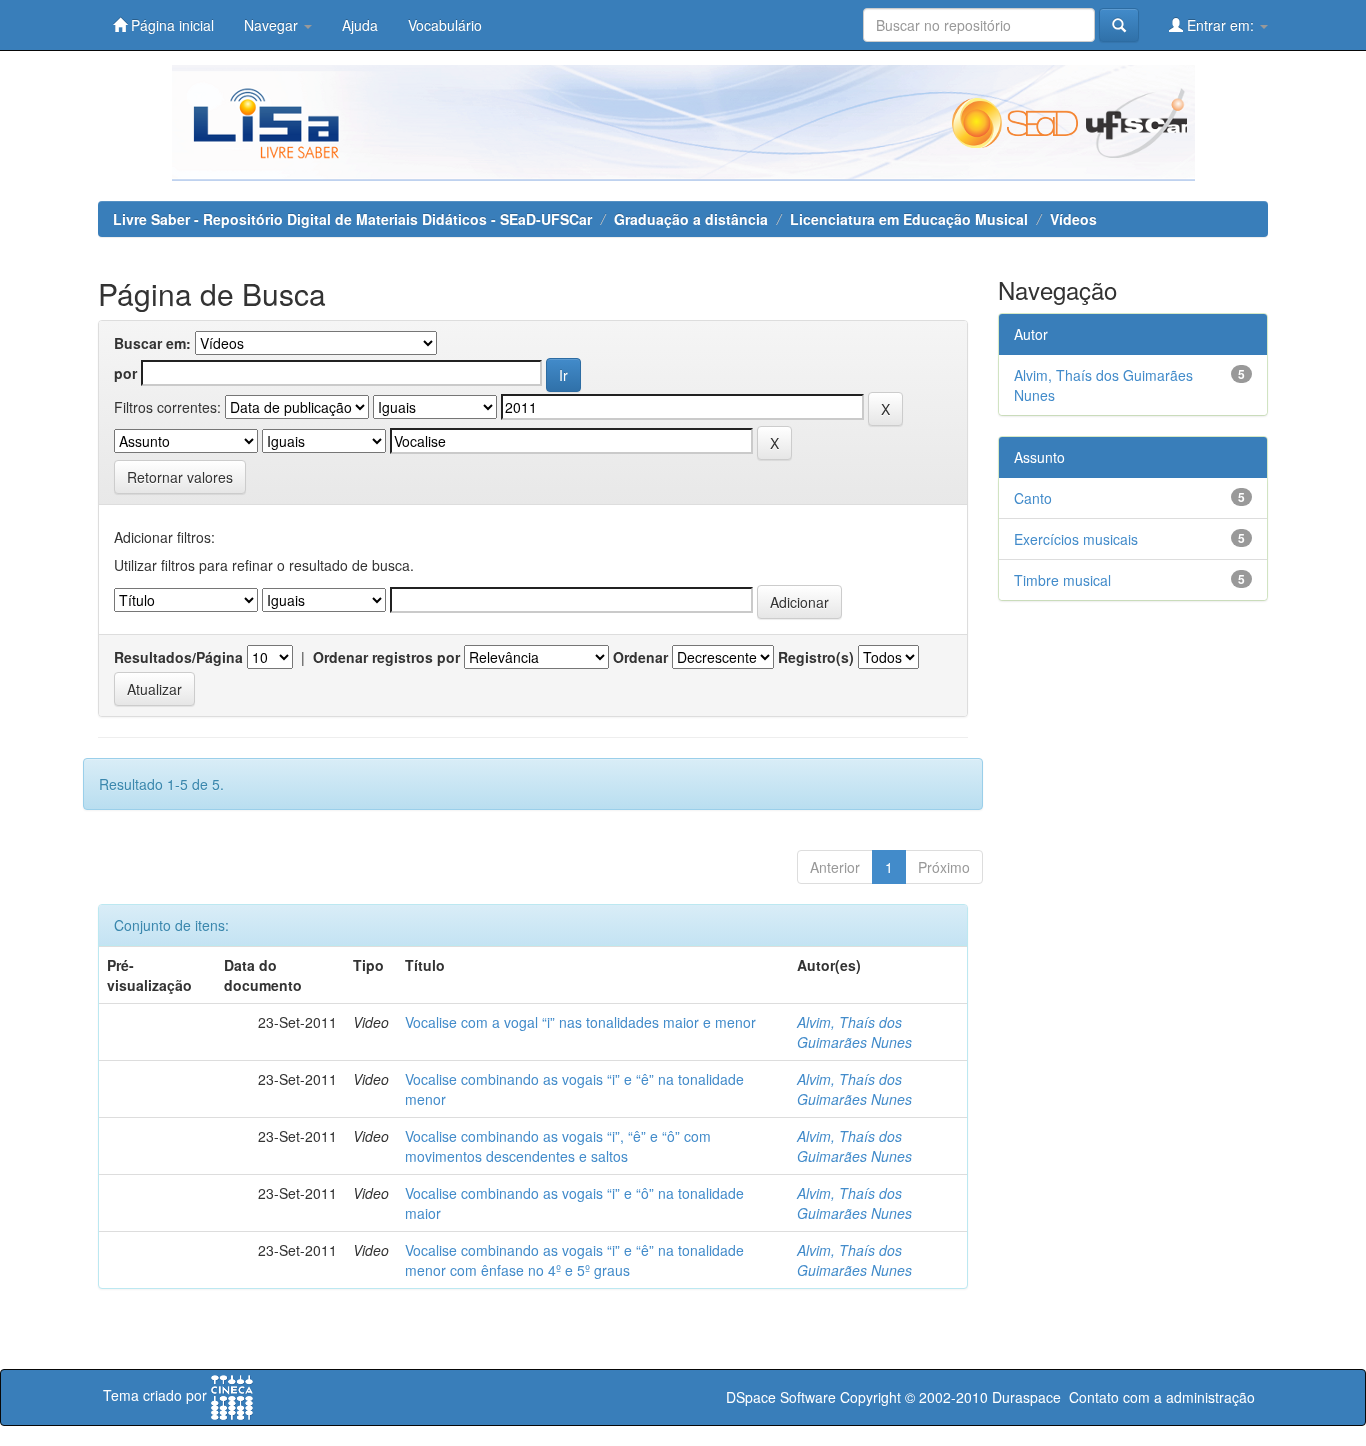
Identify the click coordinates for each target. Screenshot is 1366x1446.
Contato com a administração (1162, 1397)
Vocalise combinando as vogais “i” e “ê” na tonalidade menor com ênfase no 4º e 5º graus (574, 1260)
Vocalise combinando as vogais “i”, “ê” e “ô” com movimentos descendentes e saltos (558, 1146)
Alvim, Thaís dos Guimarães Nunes (854, 1032)
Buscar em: (152, 343)
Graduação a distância (691, 219)
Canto (1033, 498)
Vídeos (1073, 219)
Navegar (273, 25)
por (125, 373)
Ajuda (360, 25)
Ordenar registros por (386, 657)
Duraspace (1026, 1397)
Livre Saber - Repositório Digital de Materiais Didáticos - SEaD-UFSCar (352, 219)
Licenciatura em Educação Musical (909, 219)
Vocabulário (445, 25)
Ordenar (640, 657)
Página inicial (170, 25)
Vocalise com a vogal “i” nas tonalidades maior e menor (580, 1022)
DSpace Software (781, 1397)
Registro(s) (816, 657)
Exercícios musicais (1076, 539)
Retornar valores (180, 477)
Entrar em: (1220, 25)
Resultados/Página (178, 657)
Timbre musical (1062, 580)
